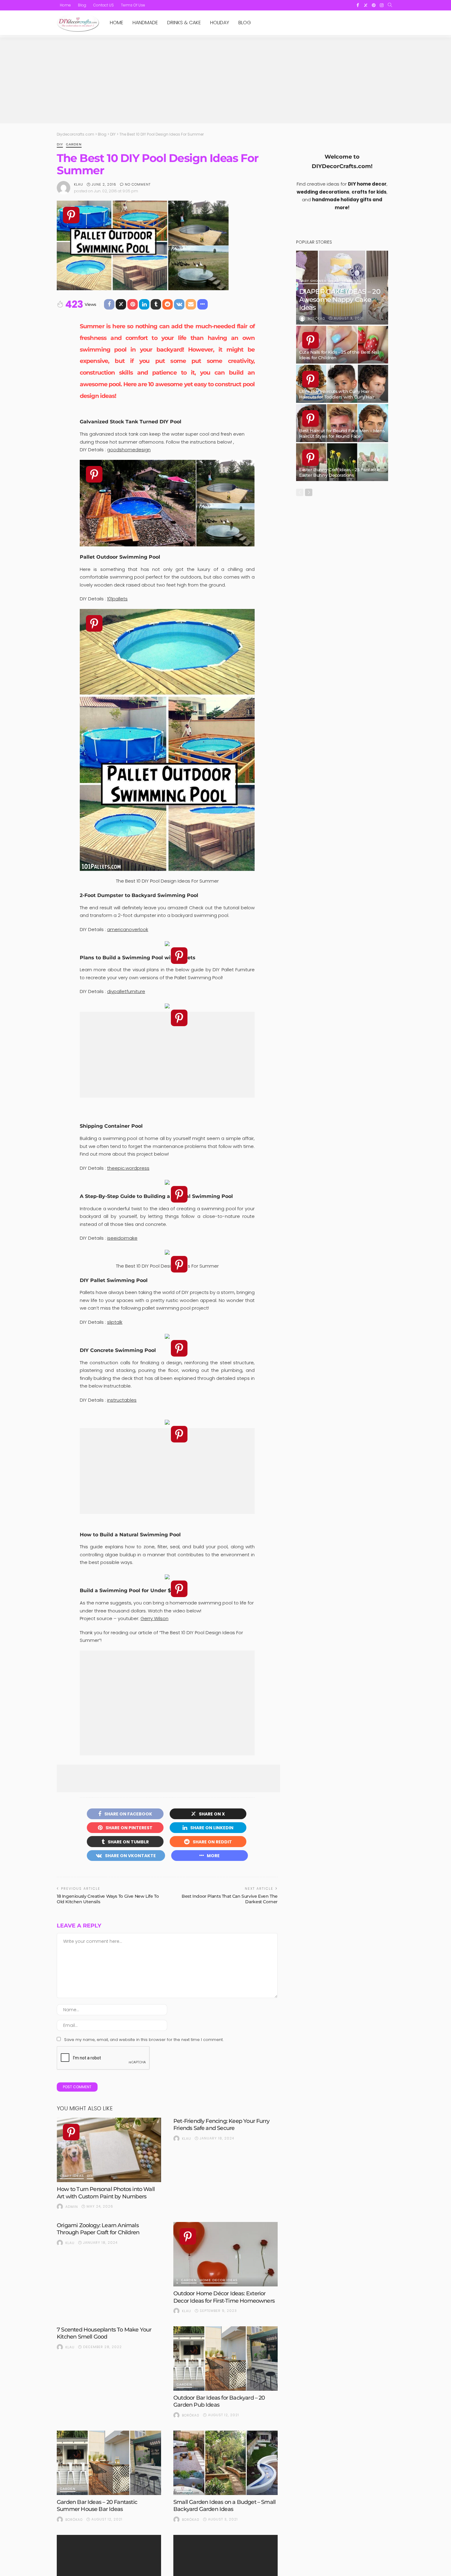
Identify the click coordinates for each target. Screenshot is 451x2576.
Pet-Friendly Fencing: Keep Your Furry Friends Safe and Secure (221, 2125)
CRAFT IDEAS (72, 2176)
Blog (82, 5)
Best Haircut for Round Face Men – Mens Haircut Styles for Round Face (342, 433)
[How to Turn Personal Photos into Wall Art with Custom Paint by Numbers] (109, 2150)
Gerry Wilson (154, 1618)
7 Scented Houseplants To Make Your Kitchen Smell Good (104, 2333)
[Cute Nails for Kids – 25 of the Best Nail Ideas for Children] (342, 345)
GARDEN (74, 145)
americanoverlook (128, 929)
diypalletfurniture (126, 991)
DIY (60, 145)
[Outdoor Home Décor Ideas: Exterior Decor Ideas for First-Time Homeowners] (225, 2254)
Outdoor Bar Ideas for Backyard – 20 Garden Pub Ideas (219, 2401)
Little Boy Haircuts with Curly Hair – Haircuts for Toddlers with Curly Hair (337, 394)
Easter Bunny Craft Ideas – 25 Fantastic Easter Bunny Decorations (339, 472)
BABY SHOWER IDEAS (319, 281)
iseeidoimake (122, 1238)
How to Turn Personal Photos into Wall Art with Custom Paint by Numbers (106, 2193)
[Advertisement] (225, 80)
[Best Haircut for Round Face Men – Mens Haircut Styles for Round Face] (342, 423)
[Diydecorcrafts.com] (78, 23)
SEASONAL (351, 281)
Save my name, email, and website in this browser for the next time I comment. (144, 2040)
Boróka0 (191, 2415)
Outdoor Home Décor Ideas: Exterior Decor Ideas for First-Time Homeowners (224, 2297)
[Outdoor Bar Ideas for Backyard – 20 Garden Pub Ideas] (225, 2358)
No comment (138, 184)
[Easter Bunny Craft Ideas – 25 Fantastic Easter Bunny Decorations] (342, 462)
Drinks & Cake (184, 23)
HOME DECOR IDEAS (219, 2280)
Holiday (220, 23)
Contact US (104, 5)
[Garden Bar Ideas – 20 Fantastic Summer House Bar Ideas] (109, 2463)
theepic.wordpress (128, 1168)
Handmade (145, 23)
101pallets (117, 599)
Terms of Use (133, 5)
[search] (390, 5)
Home (65, 5)
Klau (79, 184)
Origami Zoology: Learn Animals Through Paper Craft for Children (98, 2229)
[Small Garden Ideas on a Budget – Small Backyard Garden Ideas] (225, 2463)
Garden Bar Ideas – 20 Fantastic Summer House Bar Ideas (97, 2506)
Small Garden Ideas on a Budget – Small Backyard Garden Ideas (224, 2506)
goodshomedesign (129, 450)
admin (72, 2207)
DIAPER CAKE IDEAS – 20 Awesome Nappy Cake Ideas (340, 300)
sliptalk (115, 1322)
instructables (122, 1400)
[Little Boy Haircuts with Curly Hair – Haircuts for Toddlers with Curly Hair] (342, 384)
